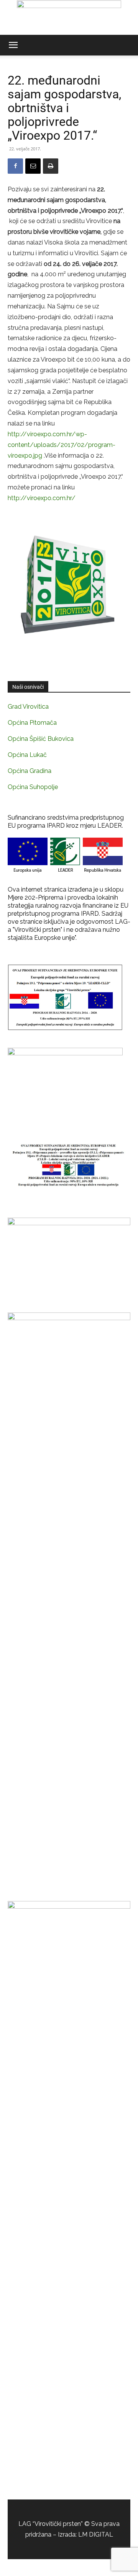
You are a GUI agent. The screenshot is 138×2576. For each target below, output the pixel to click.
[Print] (51, 166)
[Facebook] (15, 166)
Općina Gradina (30, 771)
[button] (13, 45)
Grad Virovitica (28, 707)
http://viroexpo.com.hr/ (42, 498)
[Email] (33, 166)
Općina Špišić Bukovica (41, 739)
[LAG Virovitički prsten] (69, 18)
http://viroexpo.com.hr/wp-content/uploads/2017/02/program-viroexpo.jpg (62, 445)
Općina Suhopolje (33, 787)
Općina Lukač (27, 755)
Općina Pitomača (32, 723)
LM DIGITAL (96, 2534)
